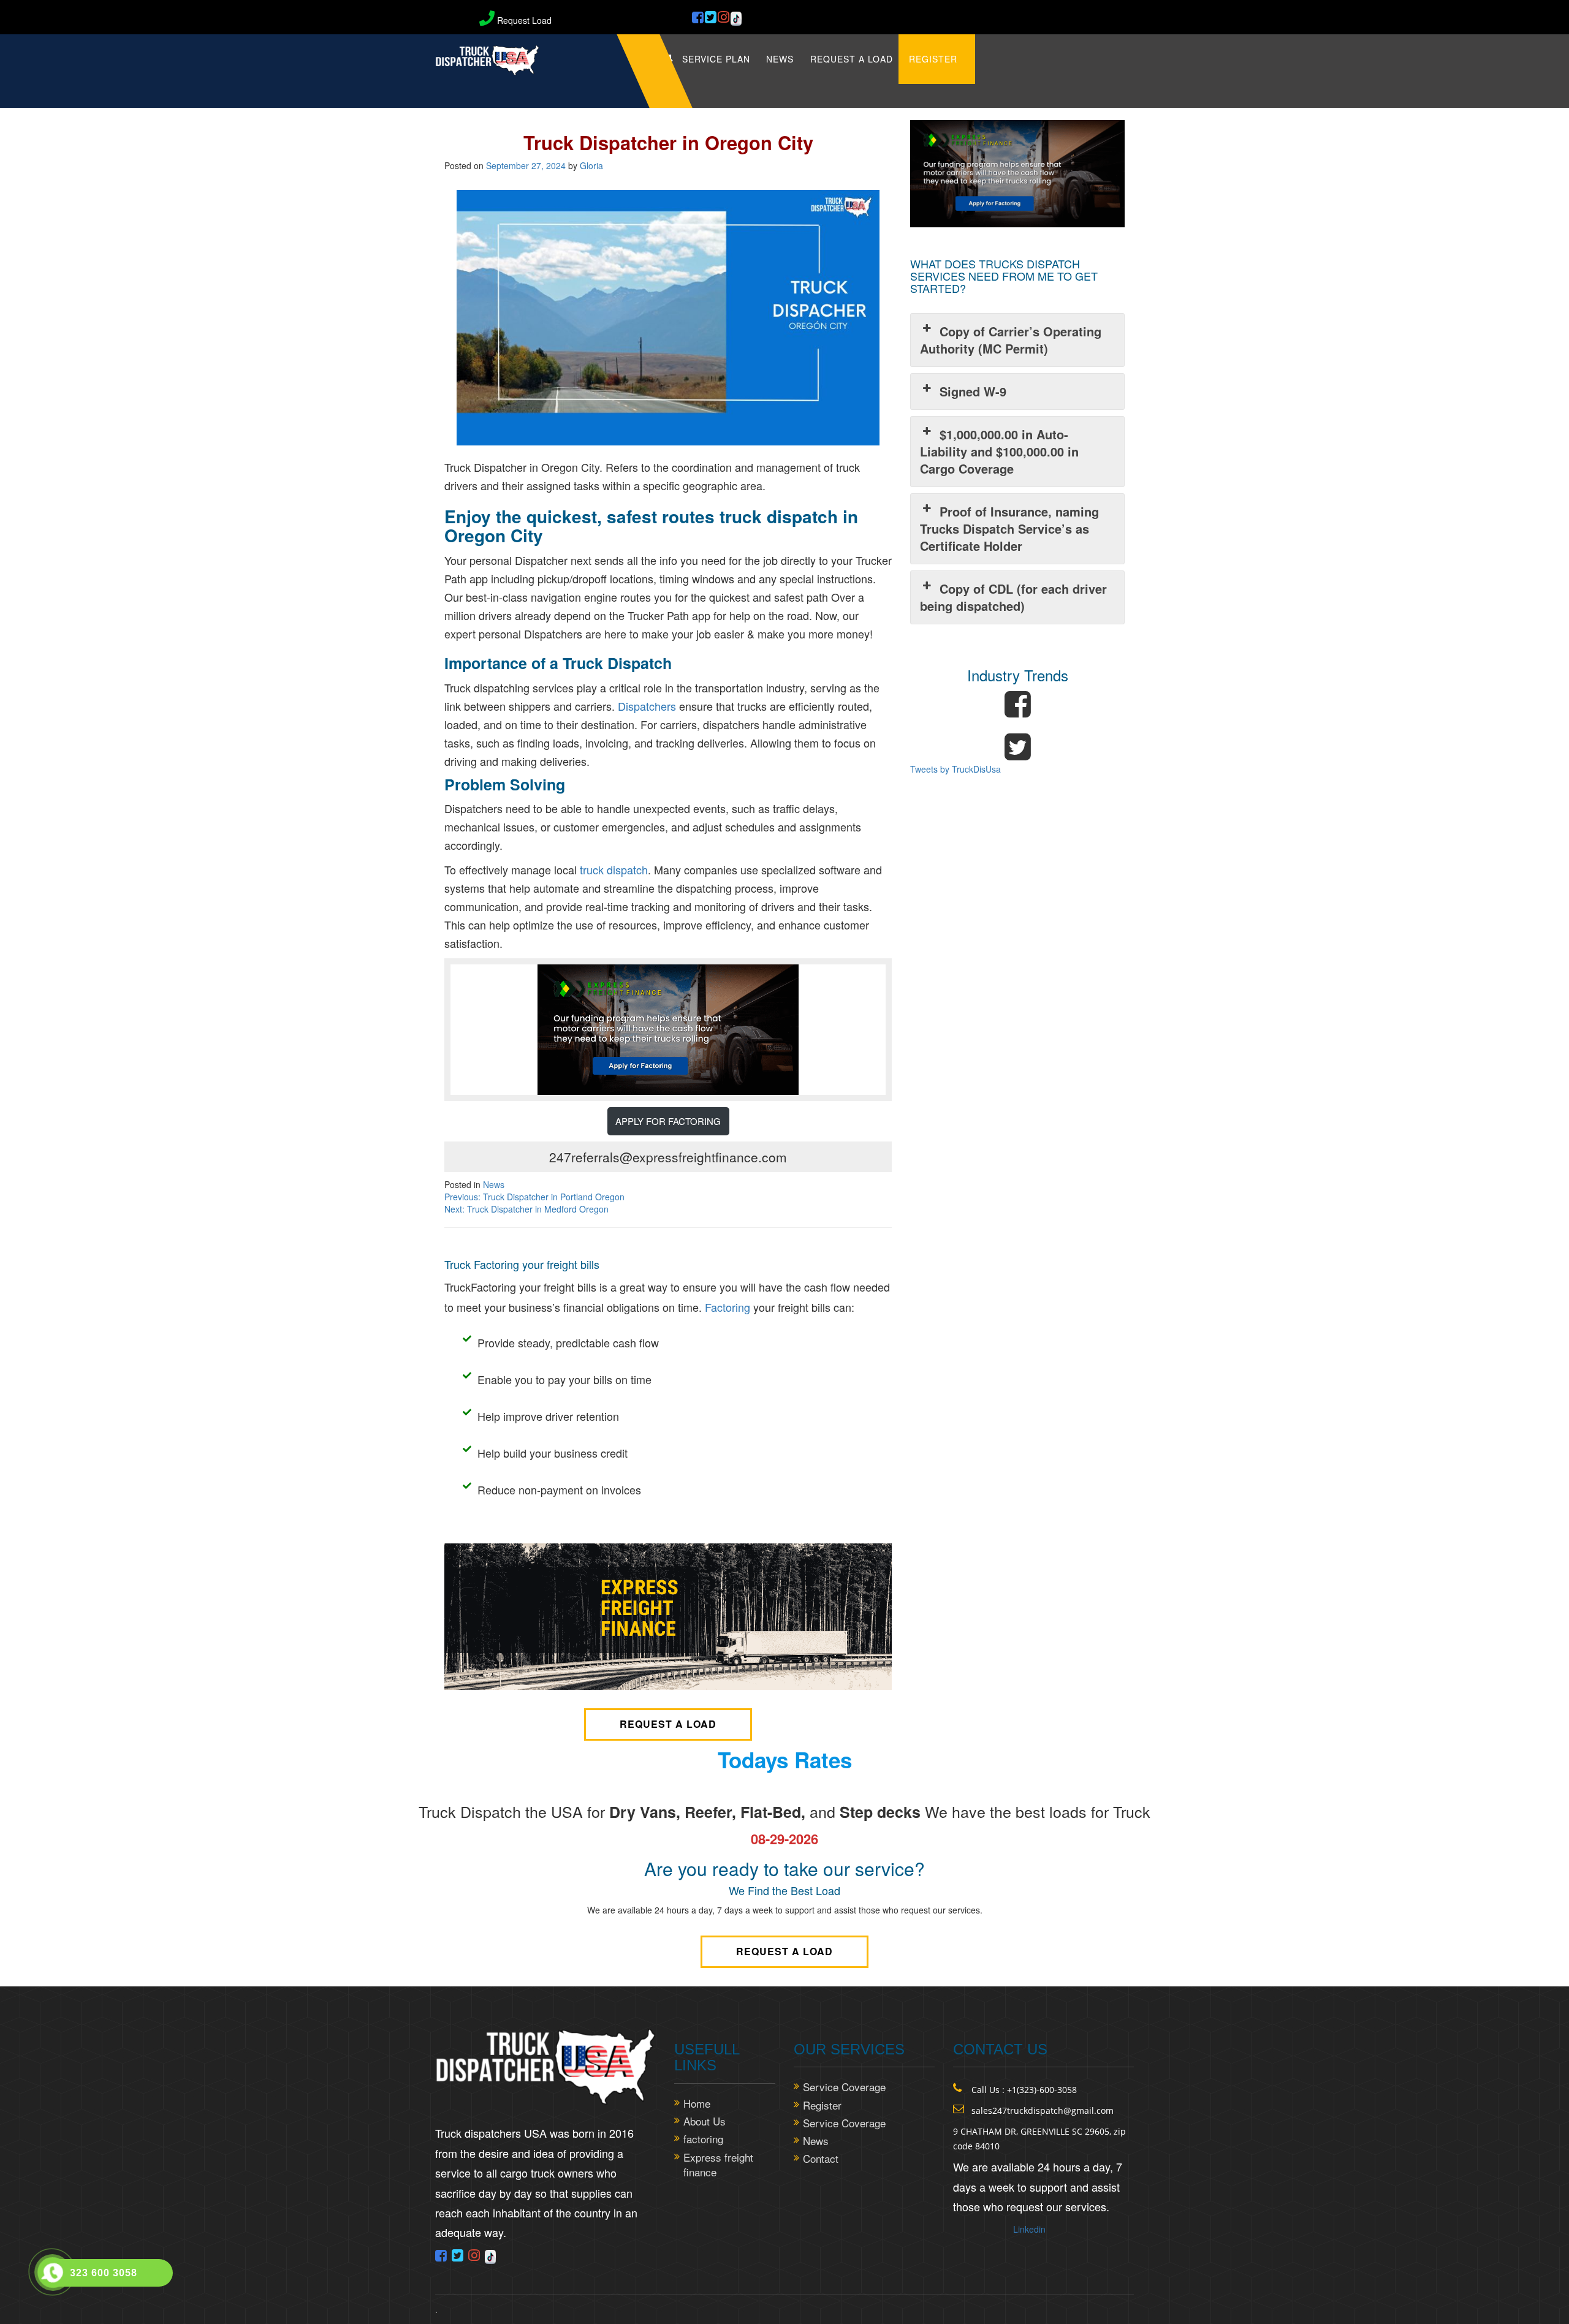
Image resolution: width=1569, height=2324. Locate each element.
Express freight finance (718, 2165)
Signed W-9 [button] (973, 391)
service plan (716, 59)
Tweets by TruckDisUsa (955, 769)
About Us (705, 2121)
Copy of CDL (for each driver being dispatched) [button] (1013, 597)
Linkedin (1029, 2229)
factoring (703, 2139)
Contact (821, 2159)
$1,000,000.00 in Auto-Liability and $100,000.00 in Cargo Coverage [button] (999, 451)
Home (697, 2103)
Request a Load (668, 1724)
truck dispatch (614, 869)
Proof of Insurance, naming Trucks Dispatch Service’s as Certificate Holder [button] (1009, 528)
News (780, 59)
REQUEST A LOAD (852, 59)
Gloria (591, 165)
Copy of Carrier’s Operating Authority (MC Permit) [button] (1011, 340)
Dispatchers (647, 706)
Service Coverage (844, 2087)
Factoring (728, 1307)
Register (933, 59)
